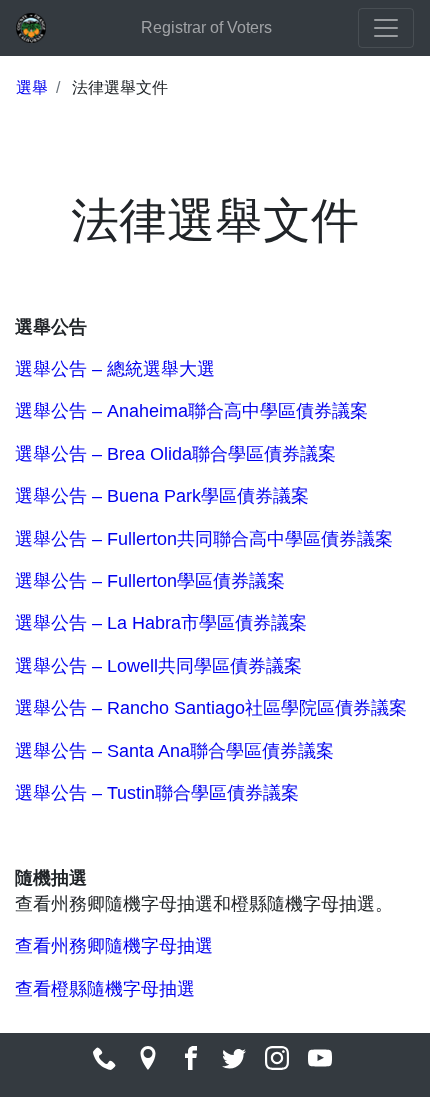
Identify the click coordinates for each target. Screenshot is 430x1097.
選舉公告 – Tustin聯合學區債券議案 (157, 793)
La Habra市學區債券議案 (207, 623)
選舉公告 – (61, 496)
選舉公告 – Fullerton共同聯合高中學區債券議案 (204, 539)
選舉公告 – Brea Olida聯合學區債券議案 (175, 454)
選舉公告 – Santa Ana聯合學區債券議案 (174, 751)
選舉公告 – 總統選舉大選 (115, 369)
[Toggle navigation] (386, 28)
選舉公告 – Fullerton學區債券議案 (150, 581)
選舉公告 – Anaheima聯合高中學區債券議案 (191, 411)
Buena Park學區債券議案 (208, 496)
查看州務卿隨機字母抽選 (114, 946)
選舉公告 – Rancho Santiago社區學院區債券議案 (211, 708)
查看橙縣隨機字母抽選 (105, 989)
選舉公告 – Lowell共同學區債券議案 (158, 666)
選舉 (32, 87)
